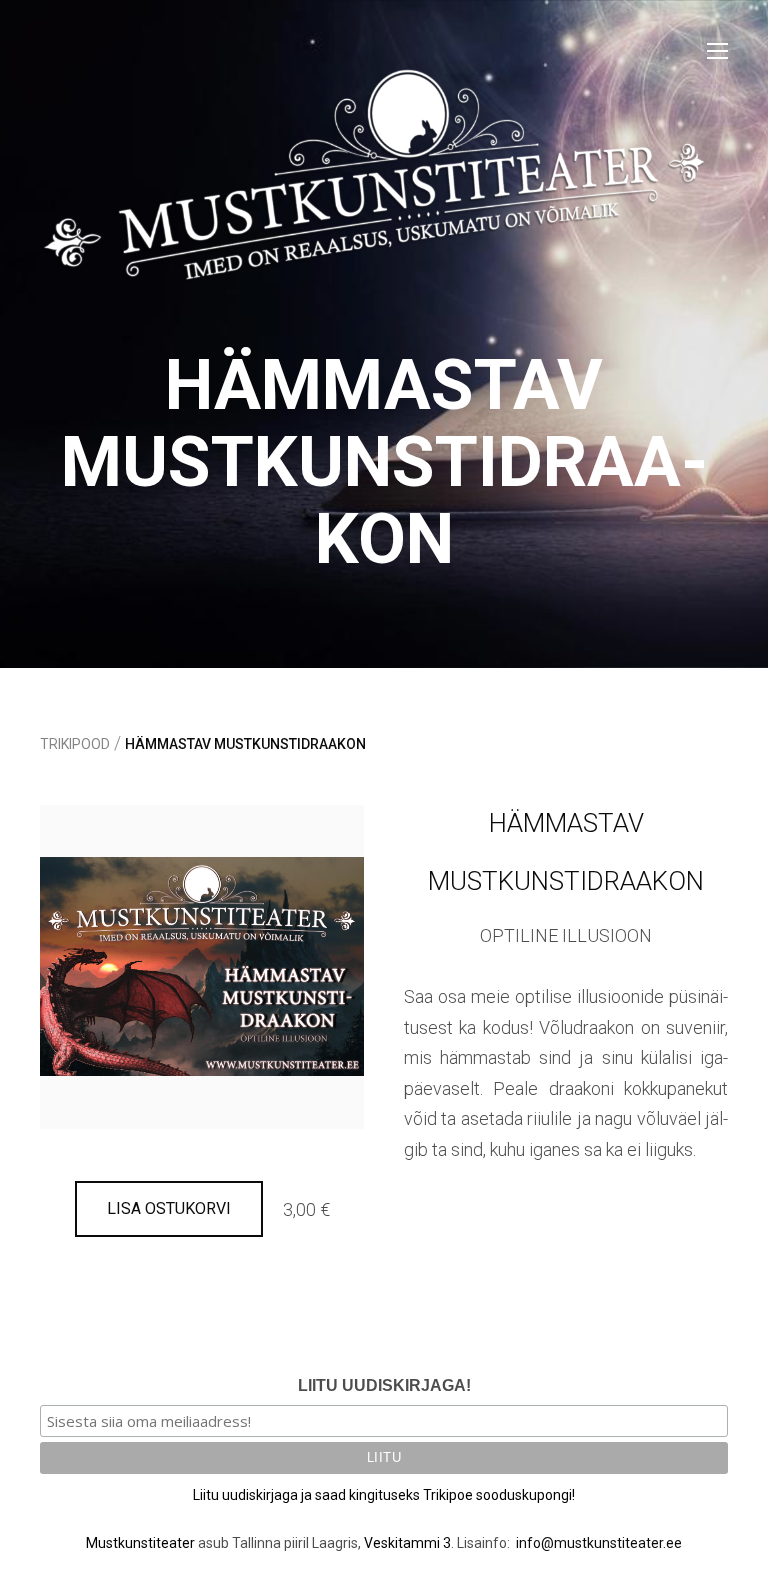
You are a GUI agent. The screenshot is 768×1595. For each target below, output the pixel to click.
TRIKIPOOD (75, 744)
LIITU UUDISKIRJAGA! (384, 1385)
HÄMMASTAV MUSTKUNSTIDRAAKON (245, 744)
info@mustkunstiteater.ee (599, 1543)
